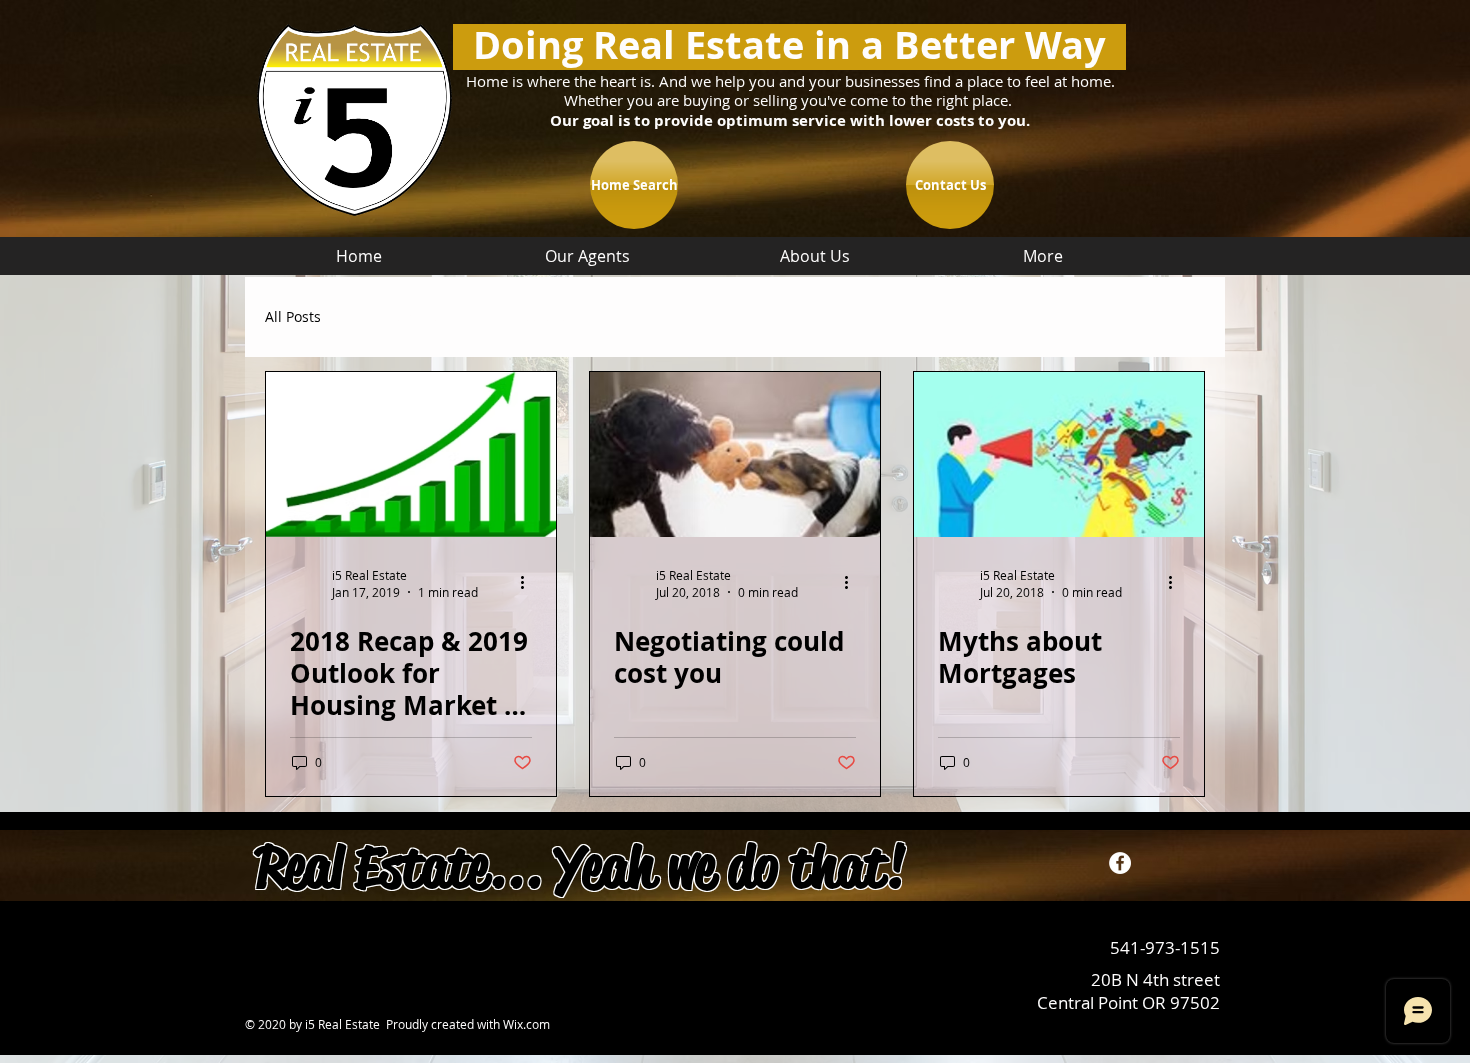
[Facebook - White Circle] (1120, 863)
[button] (1179, 319)
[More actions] (529, 583)
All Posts (293, 317)
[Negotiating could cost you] (735, 454)
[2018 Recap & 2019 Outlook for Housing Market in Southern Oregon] (411, 454)
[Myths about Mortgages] (1059, 454)
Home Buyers (405, 317)
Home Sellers (534, 317)
